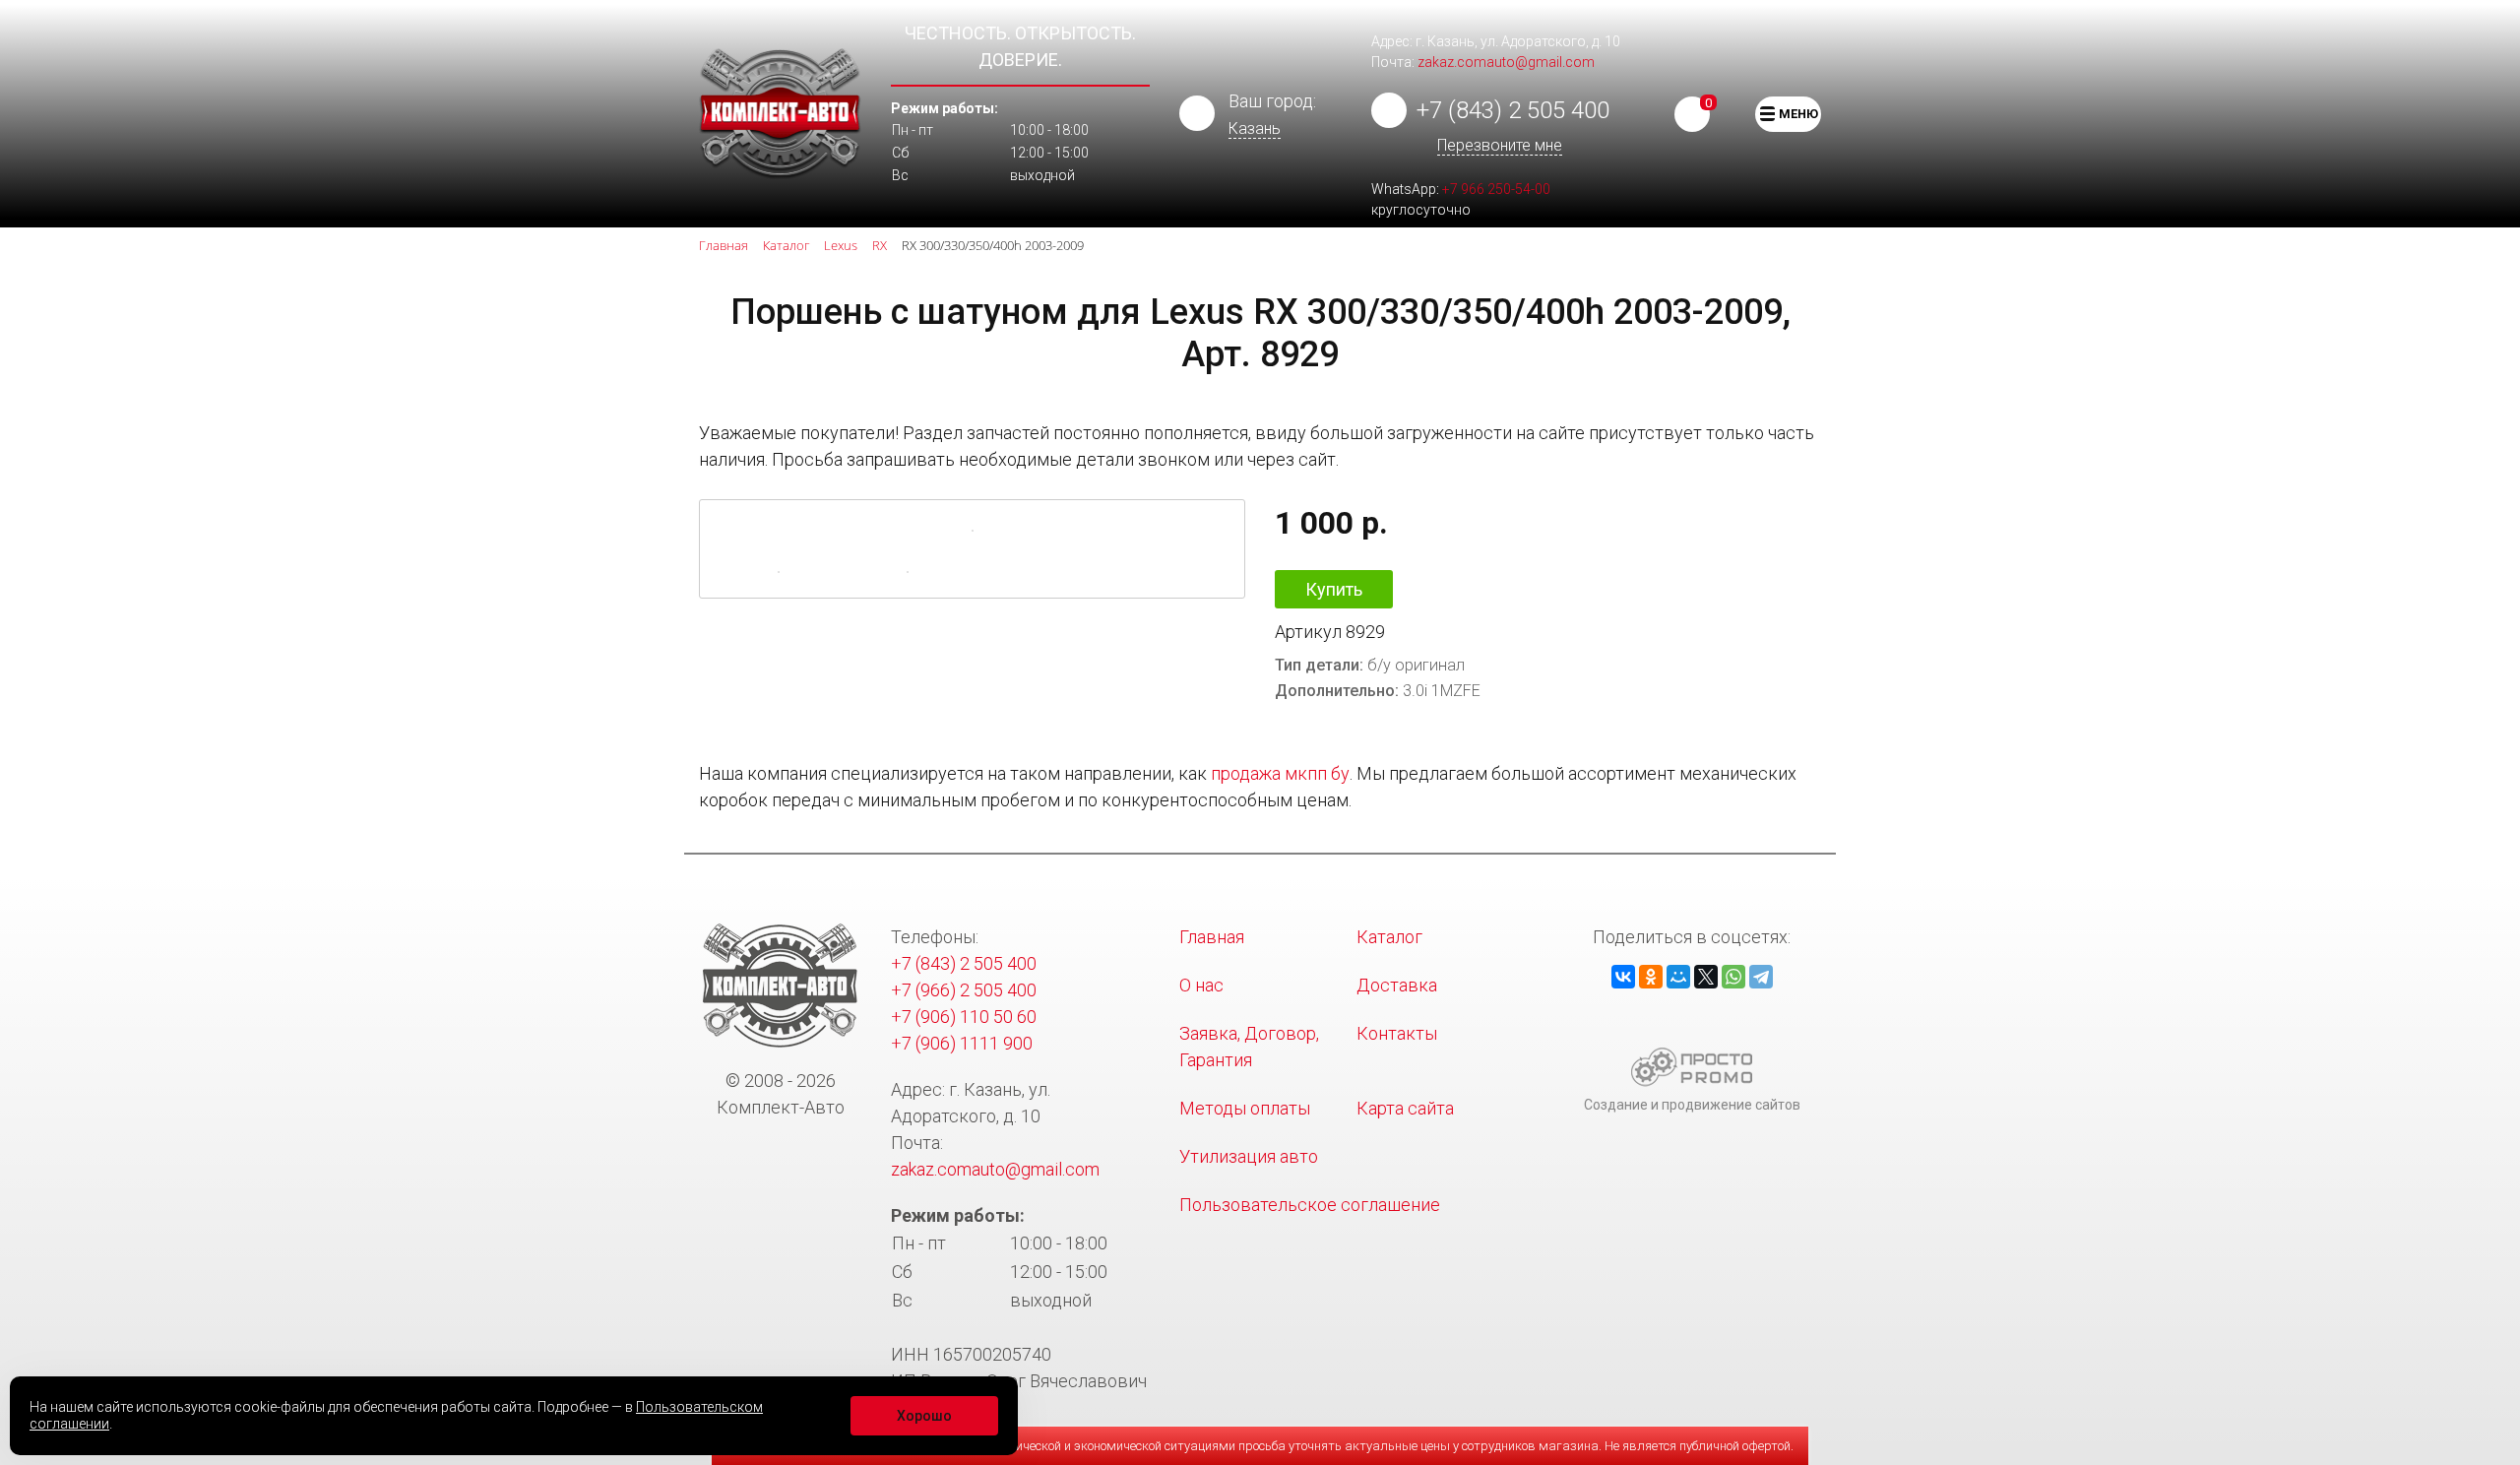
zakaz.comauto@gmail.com (1506, 62)
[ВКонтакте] (1623, 977)
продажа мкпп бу (1280, 773)
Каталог (1389, 937)
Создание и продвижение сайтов (1692, 1105)
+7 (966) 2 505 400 (964, 990)
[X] (1706, 977)
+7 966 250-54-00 (1496, 189)
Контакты (1397, 1033)
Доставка (1397, 985)
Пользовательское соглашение (1310, 1205)
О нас (1201, 985)
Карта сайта (1405, 1108)
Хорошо (924, 1416)
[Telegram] (1761, 977)
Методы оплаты (1245, 1108)
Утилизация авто (1249, 1156)
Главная (1212, 937)
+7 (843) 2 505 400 (1513, 110)
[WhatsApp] (1733, 977)
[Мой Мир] (1678, 977)
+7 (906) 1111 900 (962, 1043)
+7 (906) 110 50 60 (964, 1017)
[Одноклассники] (1651, 977)
